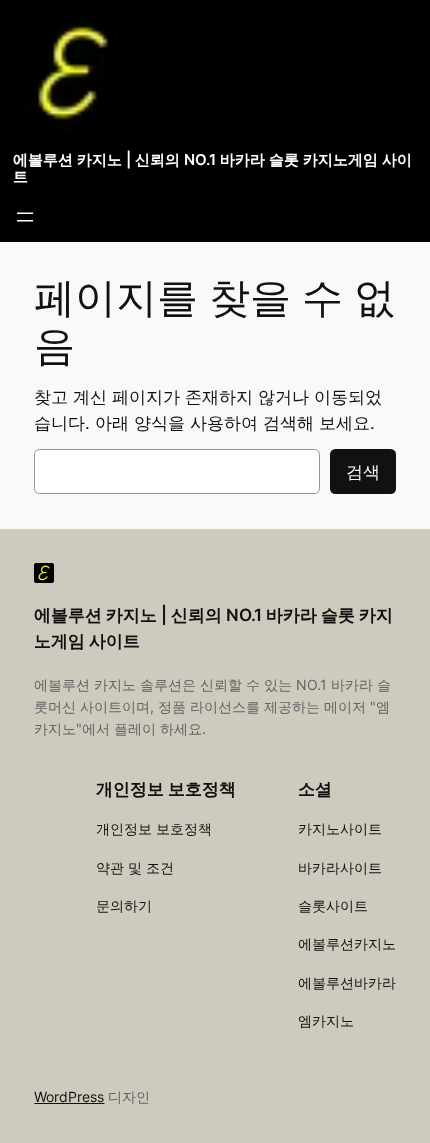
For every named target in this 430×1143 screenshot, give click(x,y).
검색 (363, 472)
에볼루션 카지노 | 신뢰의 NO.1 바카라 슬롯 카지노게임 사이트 (212, 168)
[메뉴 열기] (25, 217)
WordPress (69, 1096)
